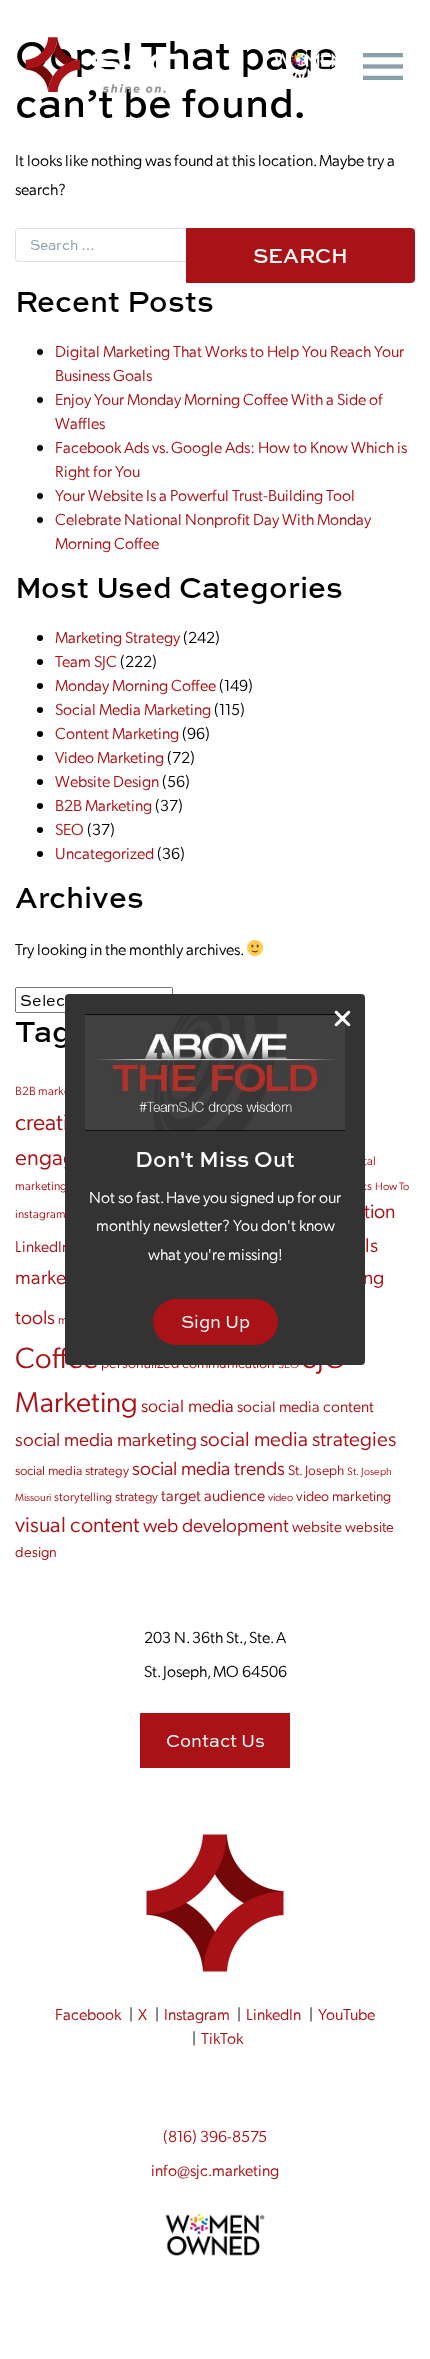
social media (187, 1404)
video (280, 1496)
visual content (77, 1523)
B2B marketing (52, 1090)
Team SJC (86, 660)
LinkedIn (273, 2013)
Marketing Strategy (117, 636)
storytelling (83, 1496)
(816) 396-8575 (215, 2135)
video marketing (343, 1495)
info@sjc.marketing (215, 2169)
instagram (40, 1213)
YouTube (346, 2013)
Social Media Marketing (133, 708)
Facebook (88, 2013)
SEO (69, 828)
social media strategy (72, 1469)
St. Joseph (316, 1469)
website (317, 1526)
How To (392, 1185)
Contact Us (215, 1740)
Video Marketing (109, 756)
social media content (305, 1405)
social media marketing (106, 1438)
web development (216, 1524)
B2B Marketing (103, 804)
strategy (136, 1495)
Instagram (197, 2013)
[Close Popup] (342, 1017)
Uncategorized (104, 852)
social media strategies (298, 1437)
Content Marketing (117, 732)
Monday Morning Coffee (135, 684)
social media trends (208, 1467)
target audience (213, 1494)
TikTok (222, 2037)
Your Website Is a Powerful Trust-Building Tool (205, 494)
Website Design (107, 780)
